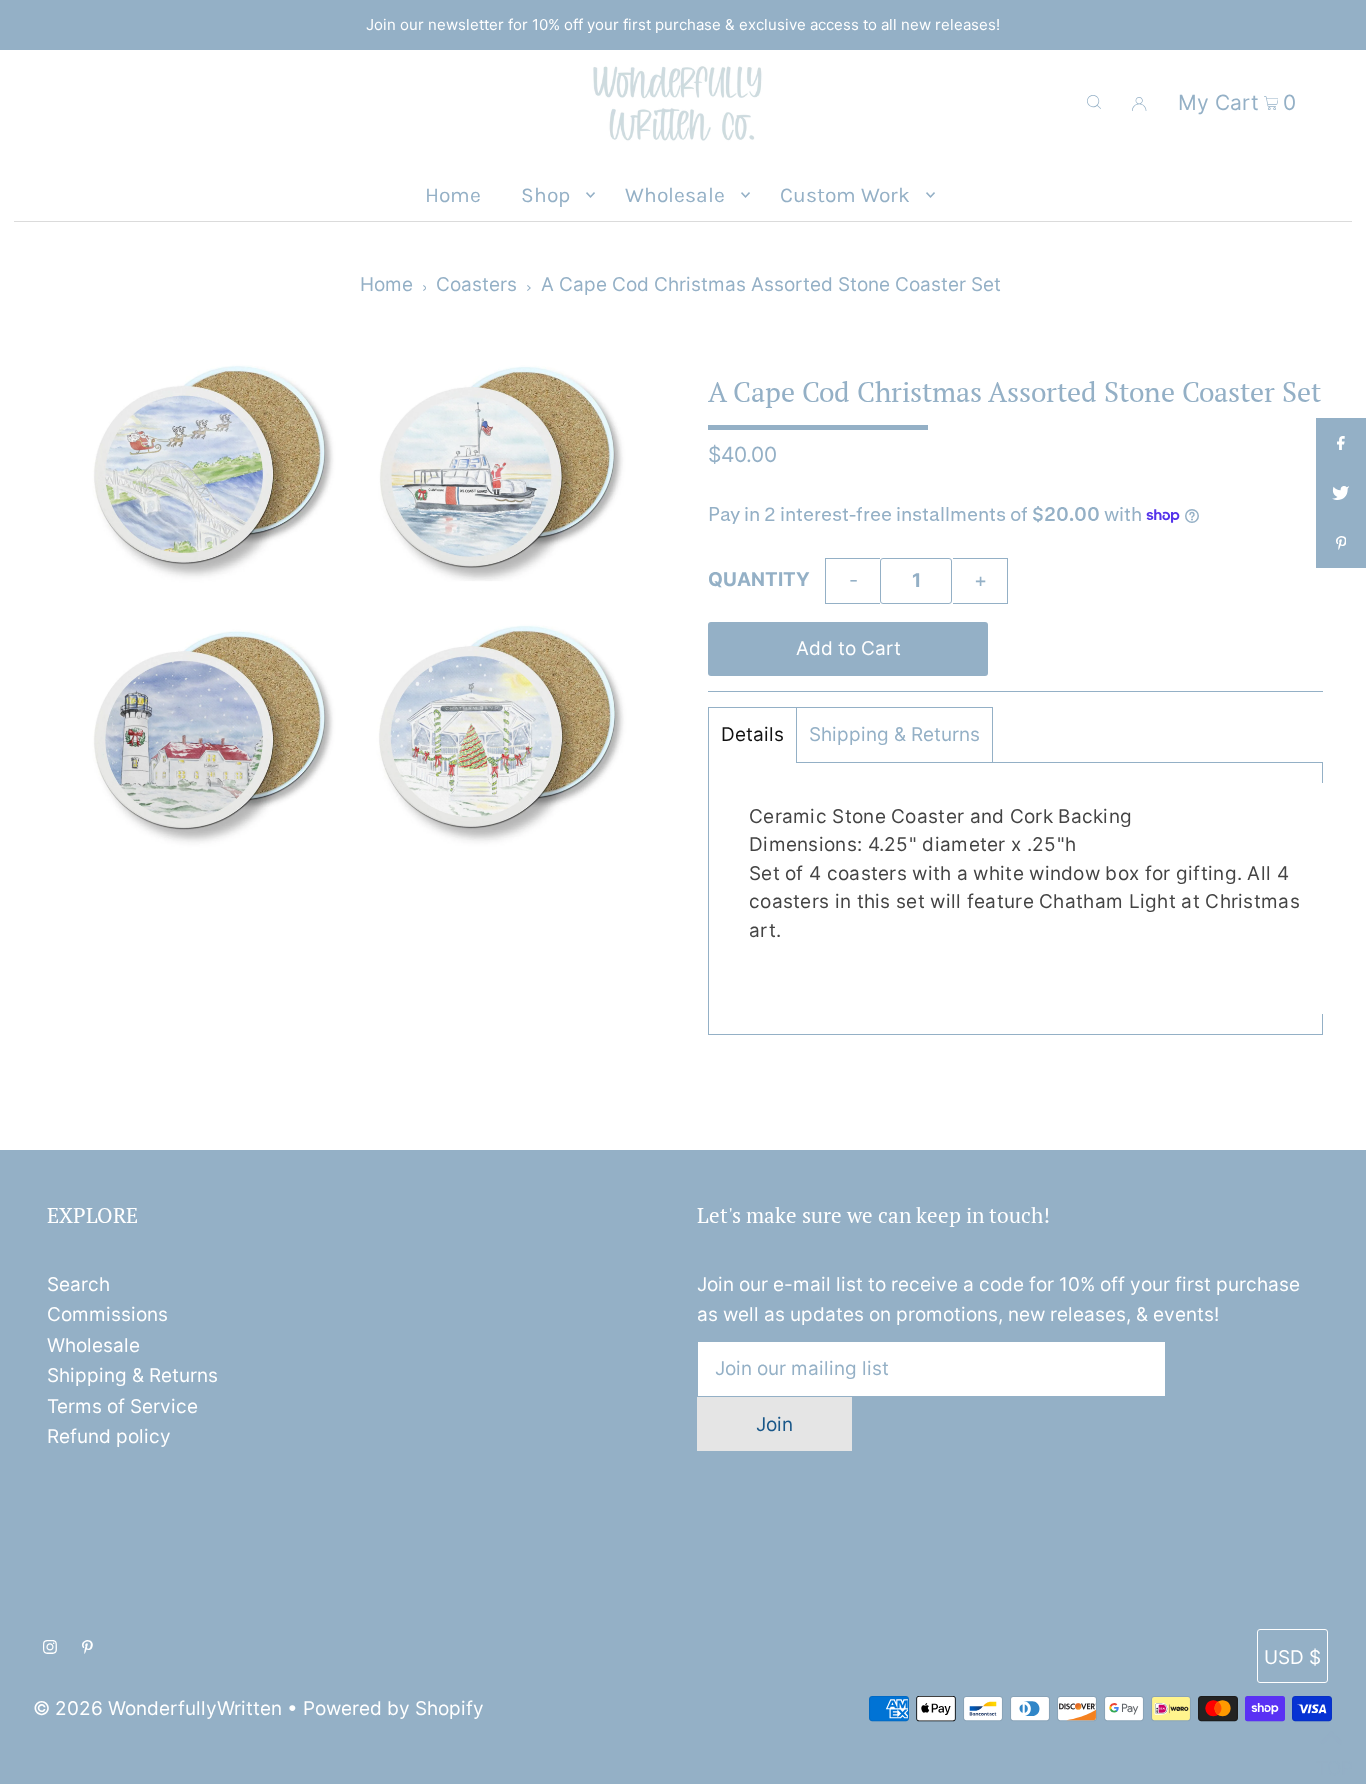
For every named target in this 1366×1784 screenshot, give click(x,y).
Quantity (759, 579)
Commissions (107, 1314)
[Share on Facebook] (1341, 443)
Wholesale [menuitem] (675, 195)
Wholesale (93, 1345)
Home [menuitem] (453, 195)
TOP (1331, 1760)
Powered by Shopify (393, 1708)
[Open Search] (1094, 102)
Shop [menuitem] (545, 195)
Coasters (476, 284)
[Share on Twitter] (1341, 493)
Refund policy (109, 1436)
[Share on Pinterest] (1341, 543)
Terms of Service (122, 1406)
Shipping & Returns (894, 734)
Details (752, 734)
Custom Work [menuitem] (845, 195)
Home (386, 284)
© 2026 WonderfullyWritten (157, 1708)
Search (78, 1284)
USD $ (1292, 1657)
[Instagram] (50, 1648)
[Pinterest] (87, 1648)
